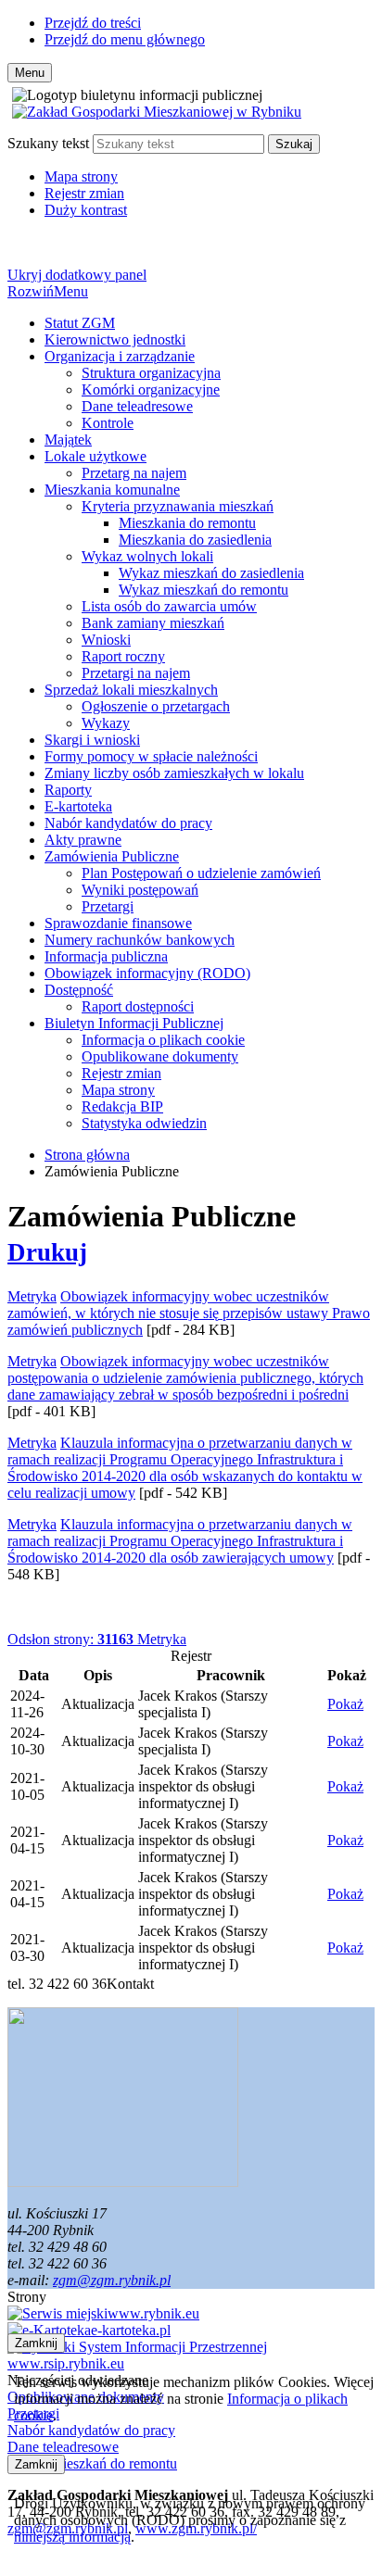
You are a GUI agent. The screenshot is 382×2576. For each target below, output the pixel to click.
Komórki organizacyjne (151, 390)
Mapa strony (81, 176)
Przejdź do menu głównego (125, 39)
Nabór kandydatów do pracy (128, 823)
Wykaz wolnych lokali (147, 556)
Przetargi (108, 906)
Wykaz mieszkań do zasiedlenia (211, 573)
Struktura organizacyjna (151, 373)
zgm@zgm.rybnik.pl (112, 2280)
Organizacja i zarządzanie (120, 356)
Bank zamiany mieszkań (153, 623)
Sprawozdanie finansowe (118, 923)
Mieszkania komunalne (112, 490)
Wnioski (106, 640)
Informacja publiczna (106, 956)
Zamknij (36, 2343)
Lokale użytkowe (95, 456)
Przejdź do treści (93, 23)
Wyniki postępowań (140, 890)
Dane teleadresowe (137, 406)
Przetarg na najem (134, 473)
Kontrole (108, 423)
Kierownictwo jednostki (115, 339)
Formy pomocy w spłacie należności (151, 756)
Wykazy (106, 723)
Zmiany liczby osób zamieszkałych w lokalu (174, 773)
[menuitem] (210, 323)
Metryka (97, 1639)
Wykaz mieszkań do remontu (204, 590)
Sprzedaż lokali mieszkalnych (131, 690)
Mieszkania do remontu (187, 523)
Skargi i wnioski (92, 740)
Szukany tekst (48, 143)
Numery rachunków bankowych (140, 940)
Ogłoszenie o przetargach (156, 706)
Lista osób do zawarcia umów (169, 606)
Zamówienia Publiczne (112, 856)
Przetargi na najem (136, 673)
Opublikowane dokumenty (160, 1056)
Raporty (68, 790)
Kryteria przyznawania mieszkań (178, 506)
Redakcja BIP (122, 1106)
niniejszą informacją (72, 2537)
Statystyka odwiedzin (144, 1123)
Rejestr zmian (84, 193)
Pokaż (345, 1704)
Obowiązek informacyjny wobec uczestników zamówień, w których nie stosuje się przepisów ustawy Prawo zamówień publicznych (189, 1313)
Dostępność (79, 990)
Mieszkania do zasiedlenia (195, 540)
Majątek (68, 440)
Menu (48, 291)
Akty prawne (83, 840)
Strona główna (87, 1155)
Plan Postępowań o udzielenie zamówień (201, 873)
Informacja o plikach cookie (163, 1040)
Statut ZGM (80, 323)
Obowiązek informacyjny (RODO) (147, 973)
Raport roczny (123, 656)
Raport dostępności (138, 1006)
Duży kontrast (86, 210)
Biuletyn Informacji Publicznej (134, 1023)
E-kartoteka (78, 806)
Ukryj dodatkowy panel (77, 275)
